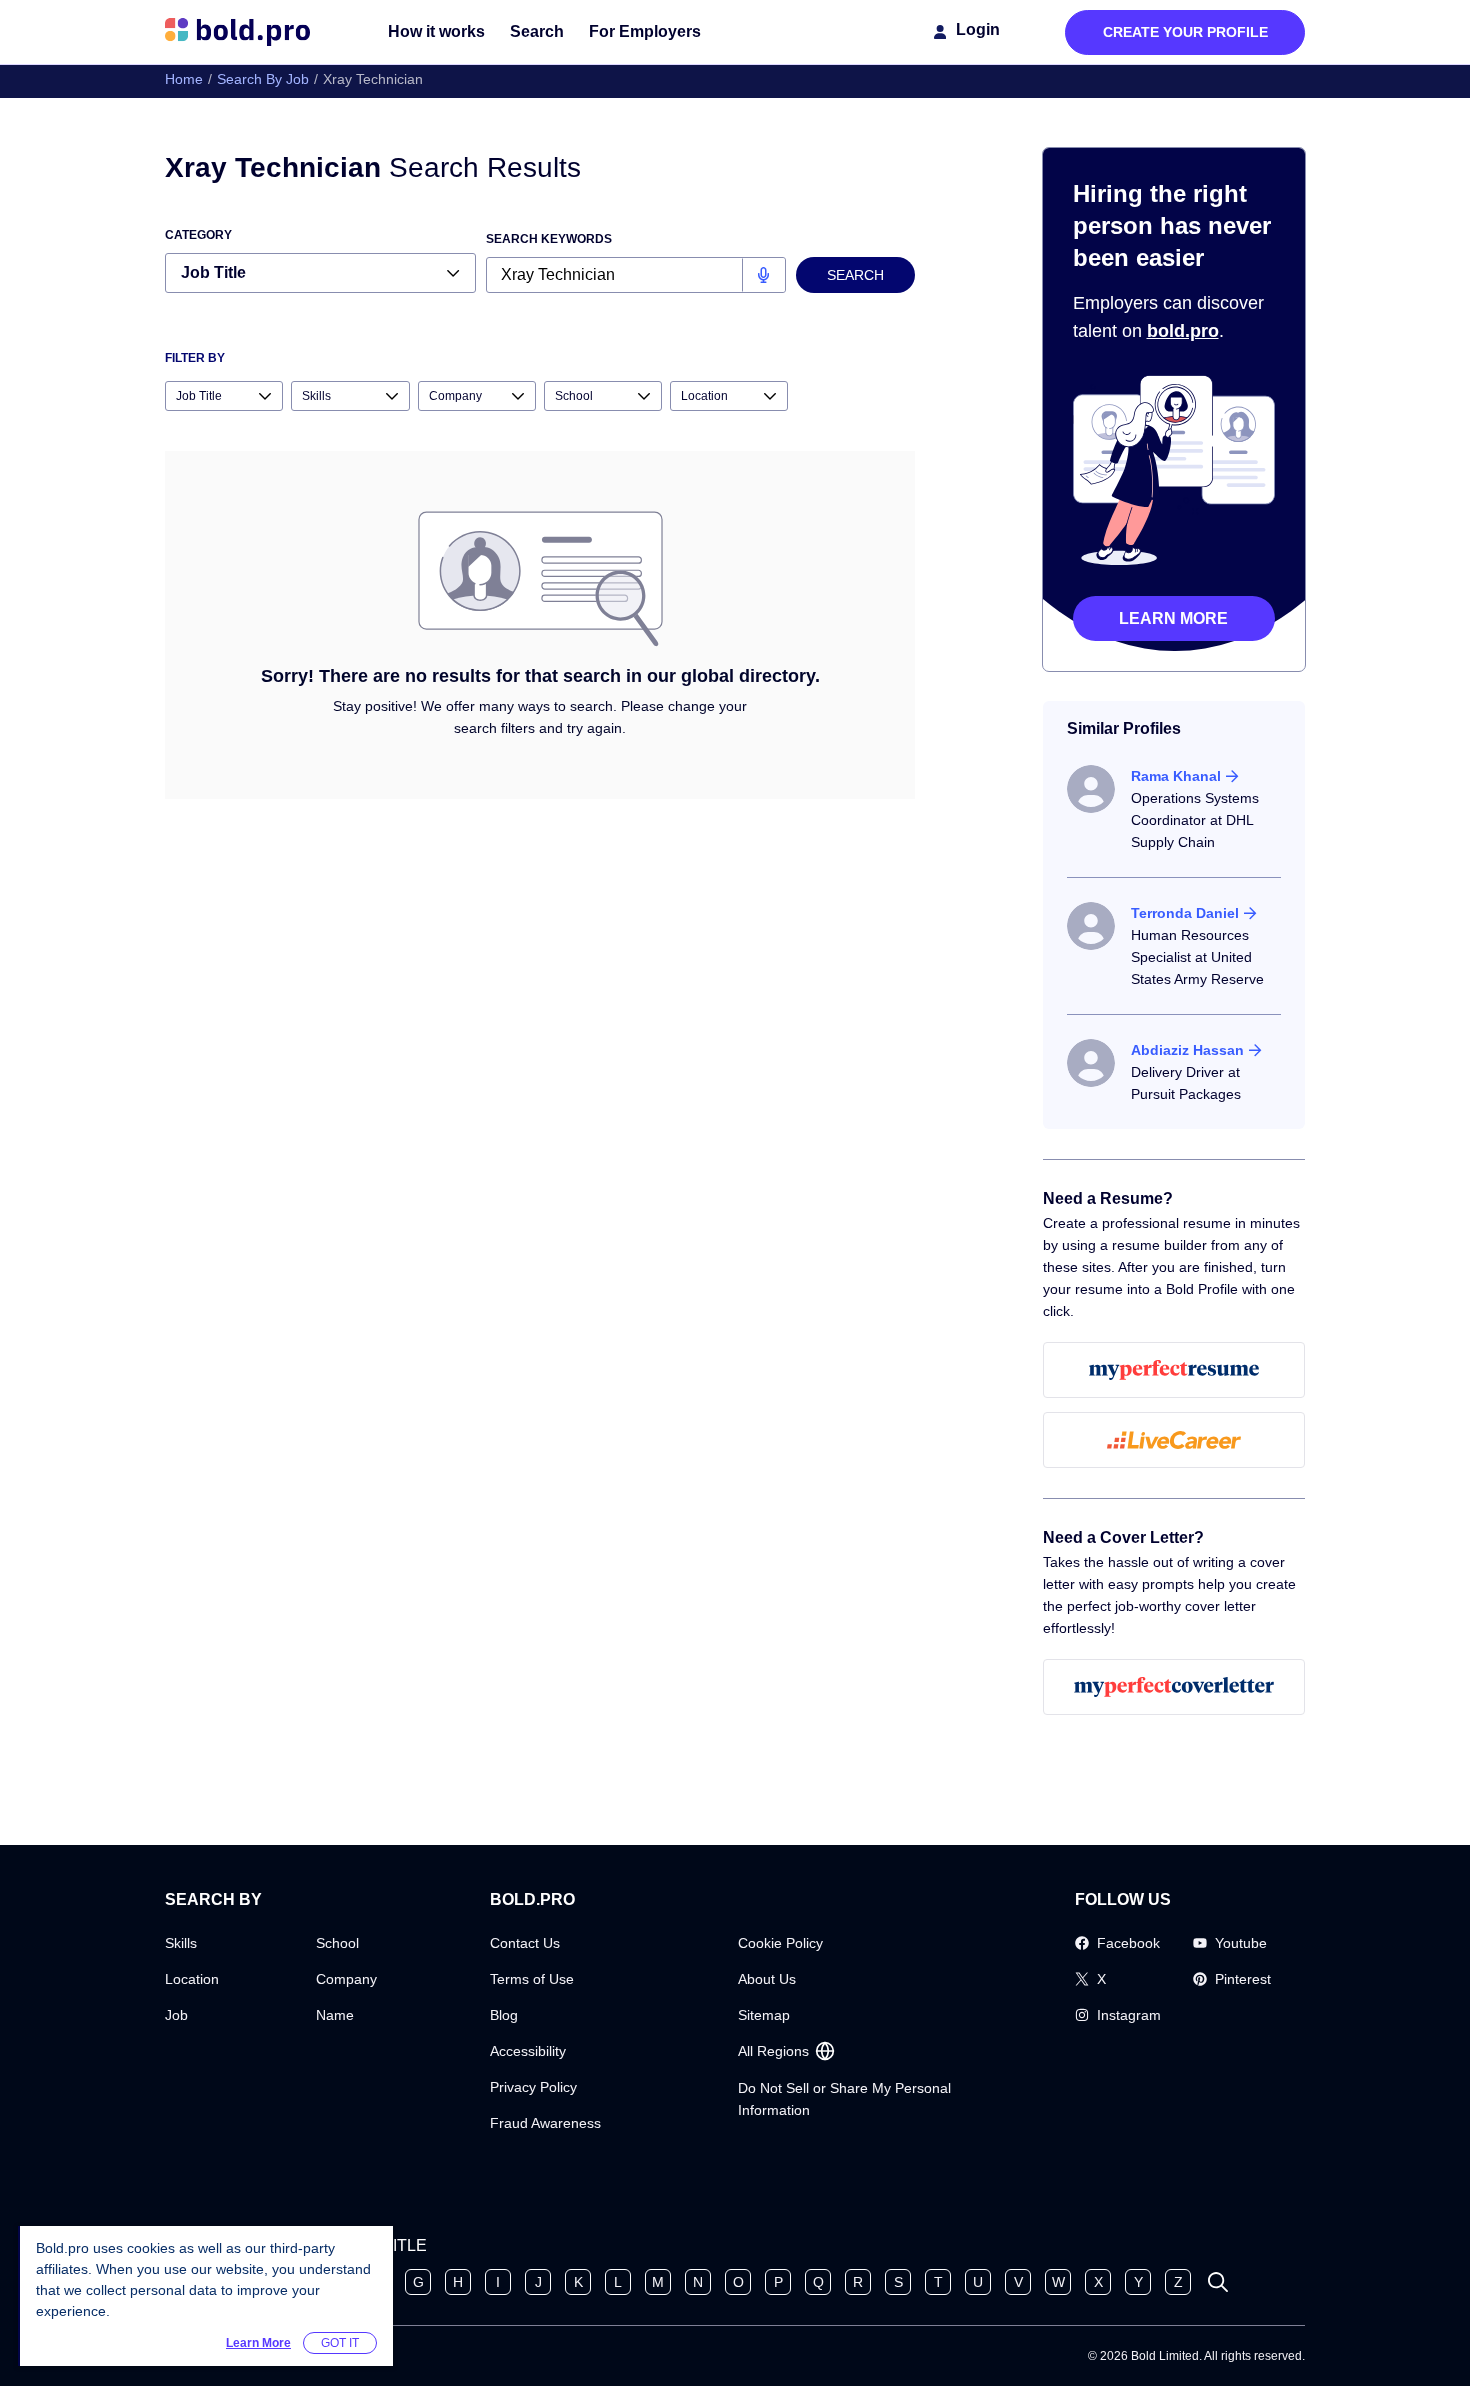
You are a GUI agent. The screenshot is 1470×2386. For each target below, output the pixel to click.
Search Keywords (549, 239)
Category (198, 235)
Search (537, 31)
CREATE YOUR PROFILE (1185, 32)
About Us (767, 1979)
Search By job (263, 79)
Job (176, 2015)
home (184, 79)
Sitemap (764, 2015)
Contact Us (525, 1943)
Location (192, 1979)
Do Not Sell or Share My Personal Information (844, 2099)
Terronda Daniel (1185, 913)
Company (346, 1979)
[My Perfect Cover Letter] (1174, 1687)
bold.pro (1183, 331)
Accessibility (528, 2051)
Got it (340, 2343)
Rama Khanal (1176, 776)
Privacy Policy (533, 2087)
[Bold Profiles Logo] (237, 32)
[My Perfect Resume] (1174, 1370)
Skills (181, 1943)
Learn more (1173, 618)
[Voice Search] (763, 275)
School (337, 1943)
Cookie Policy (780, 1943)
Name (335, 2015)
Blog (504, 2015)
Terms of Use (532, 1979)
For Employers (645, 31)
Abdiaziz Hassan (1187, 1050)
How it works (436, 31)
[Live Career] (1174, 1440)
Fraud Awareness (545, 2123)
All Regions (773, 2051)
